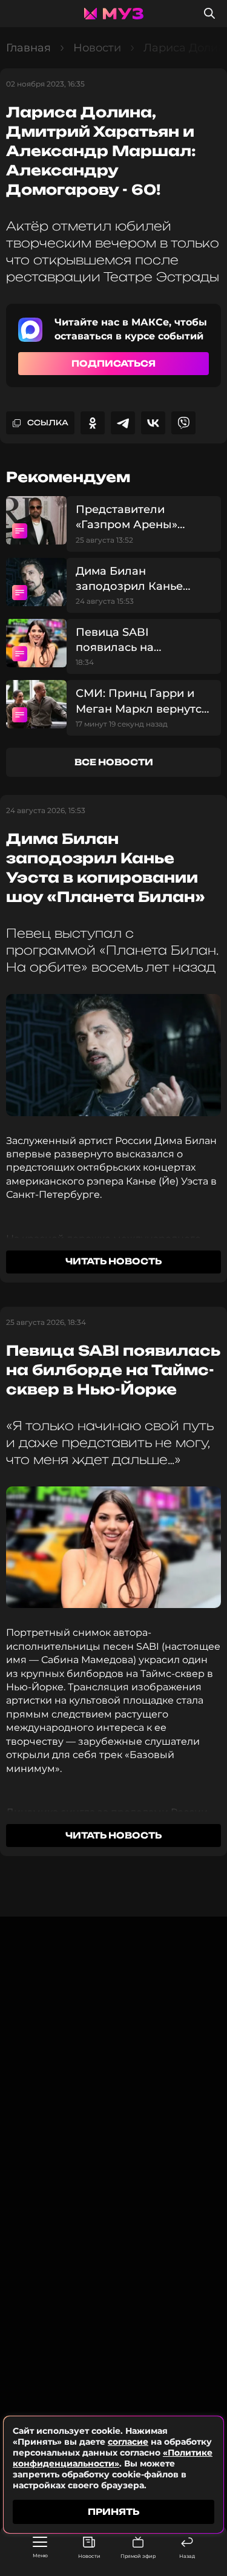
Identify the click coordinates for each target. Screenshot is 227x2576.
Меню (40, 2555)
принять (113, 2512)
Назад (187, 2556)
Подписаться (113, 363)
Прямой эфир (138, 2556)
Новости (89, 2556)
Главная (28, 48)
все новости (114, 762)
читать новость (113, 1261)
